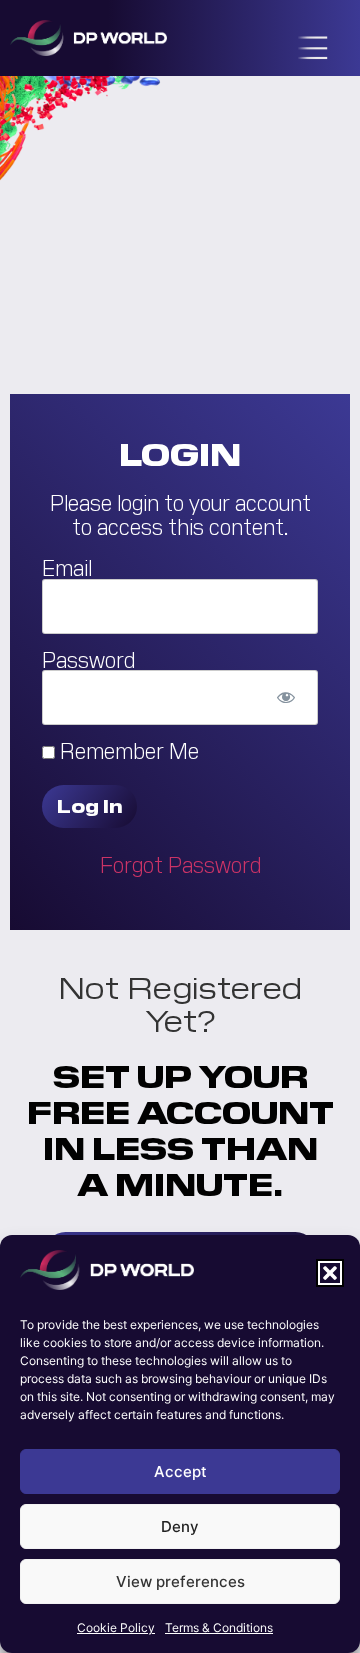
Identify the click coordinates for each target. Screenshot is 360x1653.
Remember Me (127, 750)
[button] (330, 1273)
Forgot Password (180, 863)
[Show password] (285, 697)
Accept (180, 1471)
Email (67, 567)
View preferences (180, 1581)
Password (88, 658)
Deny (180, 1526)
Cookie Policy (116, 1627)
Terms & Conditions (219, 1627)
